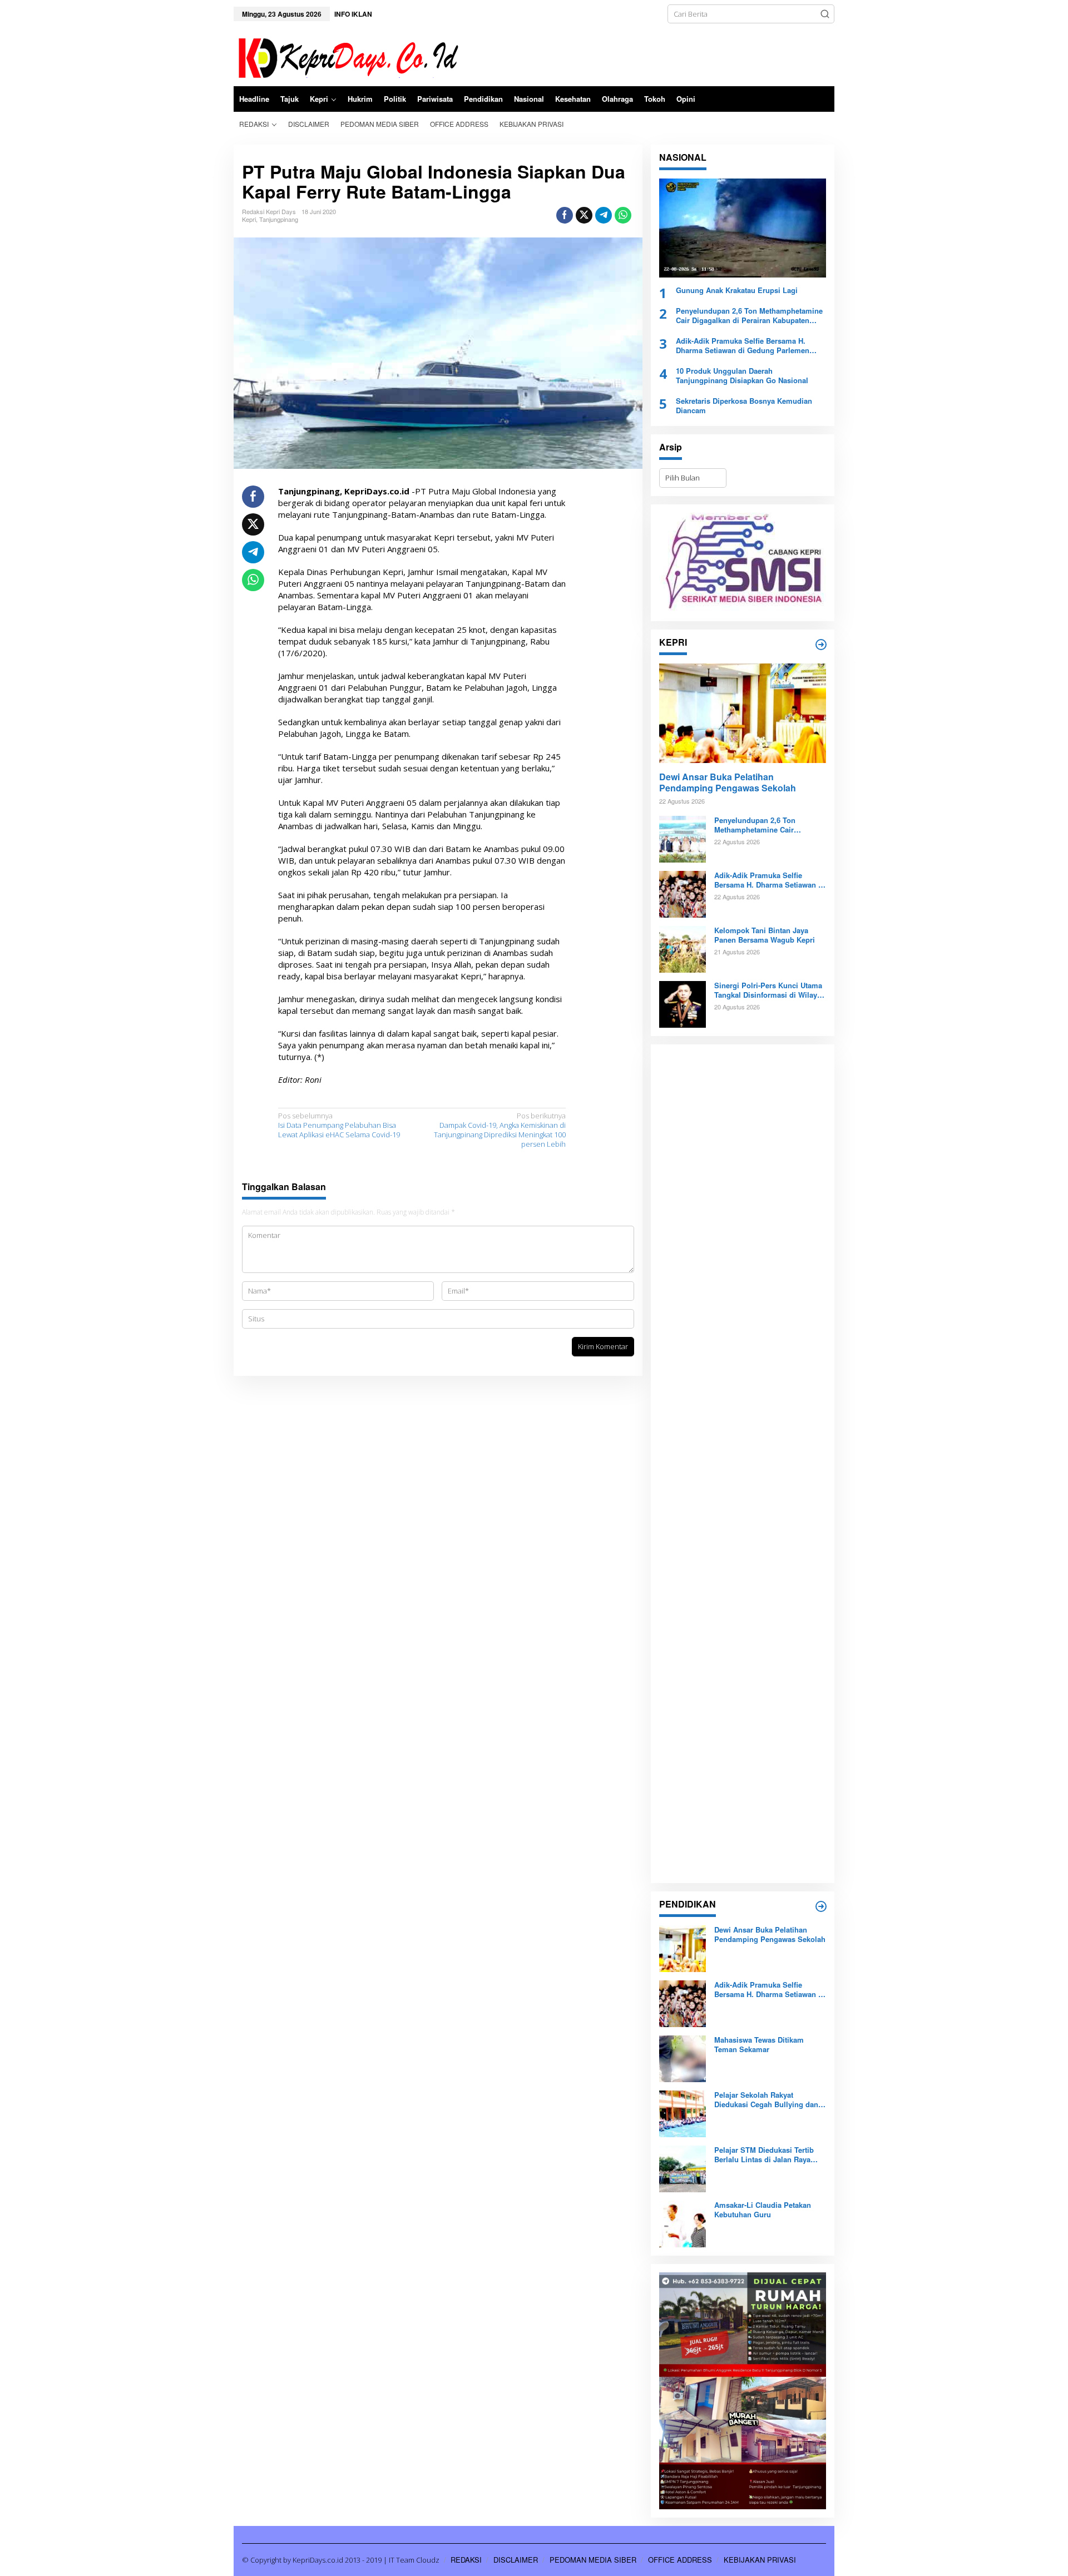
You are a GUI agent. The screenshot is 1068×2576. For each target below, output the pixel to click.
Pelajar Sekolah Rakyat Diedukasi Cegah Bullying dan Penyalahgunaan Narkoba (766, 2100)
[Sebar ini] (565, 215)
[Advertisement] (743, 1464)
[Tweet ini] (584, 215)
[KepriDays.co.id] (346, 56)
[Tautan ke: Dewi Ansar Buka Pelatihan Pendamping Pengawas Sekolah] (743, 713)
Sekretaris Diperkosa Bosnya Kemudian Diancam (744, 406)
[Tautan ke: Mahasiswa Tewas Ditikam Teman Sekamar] (683, 2058)
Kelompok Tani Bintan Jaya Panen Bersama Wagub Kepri (765, 935)
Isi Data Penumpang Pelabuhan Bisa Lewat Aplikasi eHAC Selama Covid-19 (339, 1125)
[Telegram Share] (604, 215)
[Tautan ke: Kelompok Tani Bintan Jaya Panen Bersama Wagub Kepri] (683, 949)
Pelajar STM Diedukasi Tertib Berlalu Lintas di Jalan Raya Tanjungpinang (764, 2155)
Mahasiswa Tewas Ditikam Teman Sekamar (759, 2045)
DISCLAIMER (516, 2560)
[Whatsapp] (623, 215)
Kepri (249, 219)
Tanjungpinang (279, 219)
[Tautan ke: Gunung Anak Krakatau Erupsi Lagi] (743, 228)
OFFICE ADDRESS (680, 2560)
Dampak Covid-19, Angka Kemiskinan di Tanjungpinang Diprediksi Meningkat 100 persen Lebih (500, 1130)
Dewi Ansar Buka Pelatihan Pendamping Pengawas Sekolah (728, 783)
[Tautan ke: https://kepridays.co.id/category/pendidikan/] (821, 1906)
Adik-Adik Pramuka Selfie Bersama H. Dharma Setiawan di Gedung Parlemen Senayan (743, 346)
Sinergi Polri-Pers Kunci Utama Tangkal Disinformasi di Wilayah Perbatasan (770, 990)
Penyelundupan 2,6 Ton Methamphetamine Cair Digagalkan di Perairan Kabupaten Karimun (749, 316)
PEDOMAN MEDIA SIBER (593, 2560)
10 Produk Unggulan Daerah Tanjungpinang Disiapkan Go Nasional (742, 376)
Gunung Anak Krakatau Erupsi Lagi (737, 291)
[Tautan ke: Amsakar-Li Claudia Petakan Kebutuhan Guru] (683, 2223)
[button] (825, 14)
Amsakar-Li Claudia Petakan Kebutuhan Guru (763, 2210)
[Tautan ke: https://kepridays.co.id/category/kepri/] (821, 645)
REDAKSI (466, 2560)
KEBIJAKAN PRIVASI (760, 2560)
